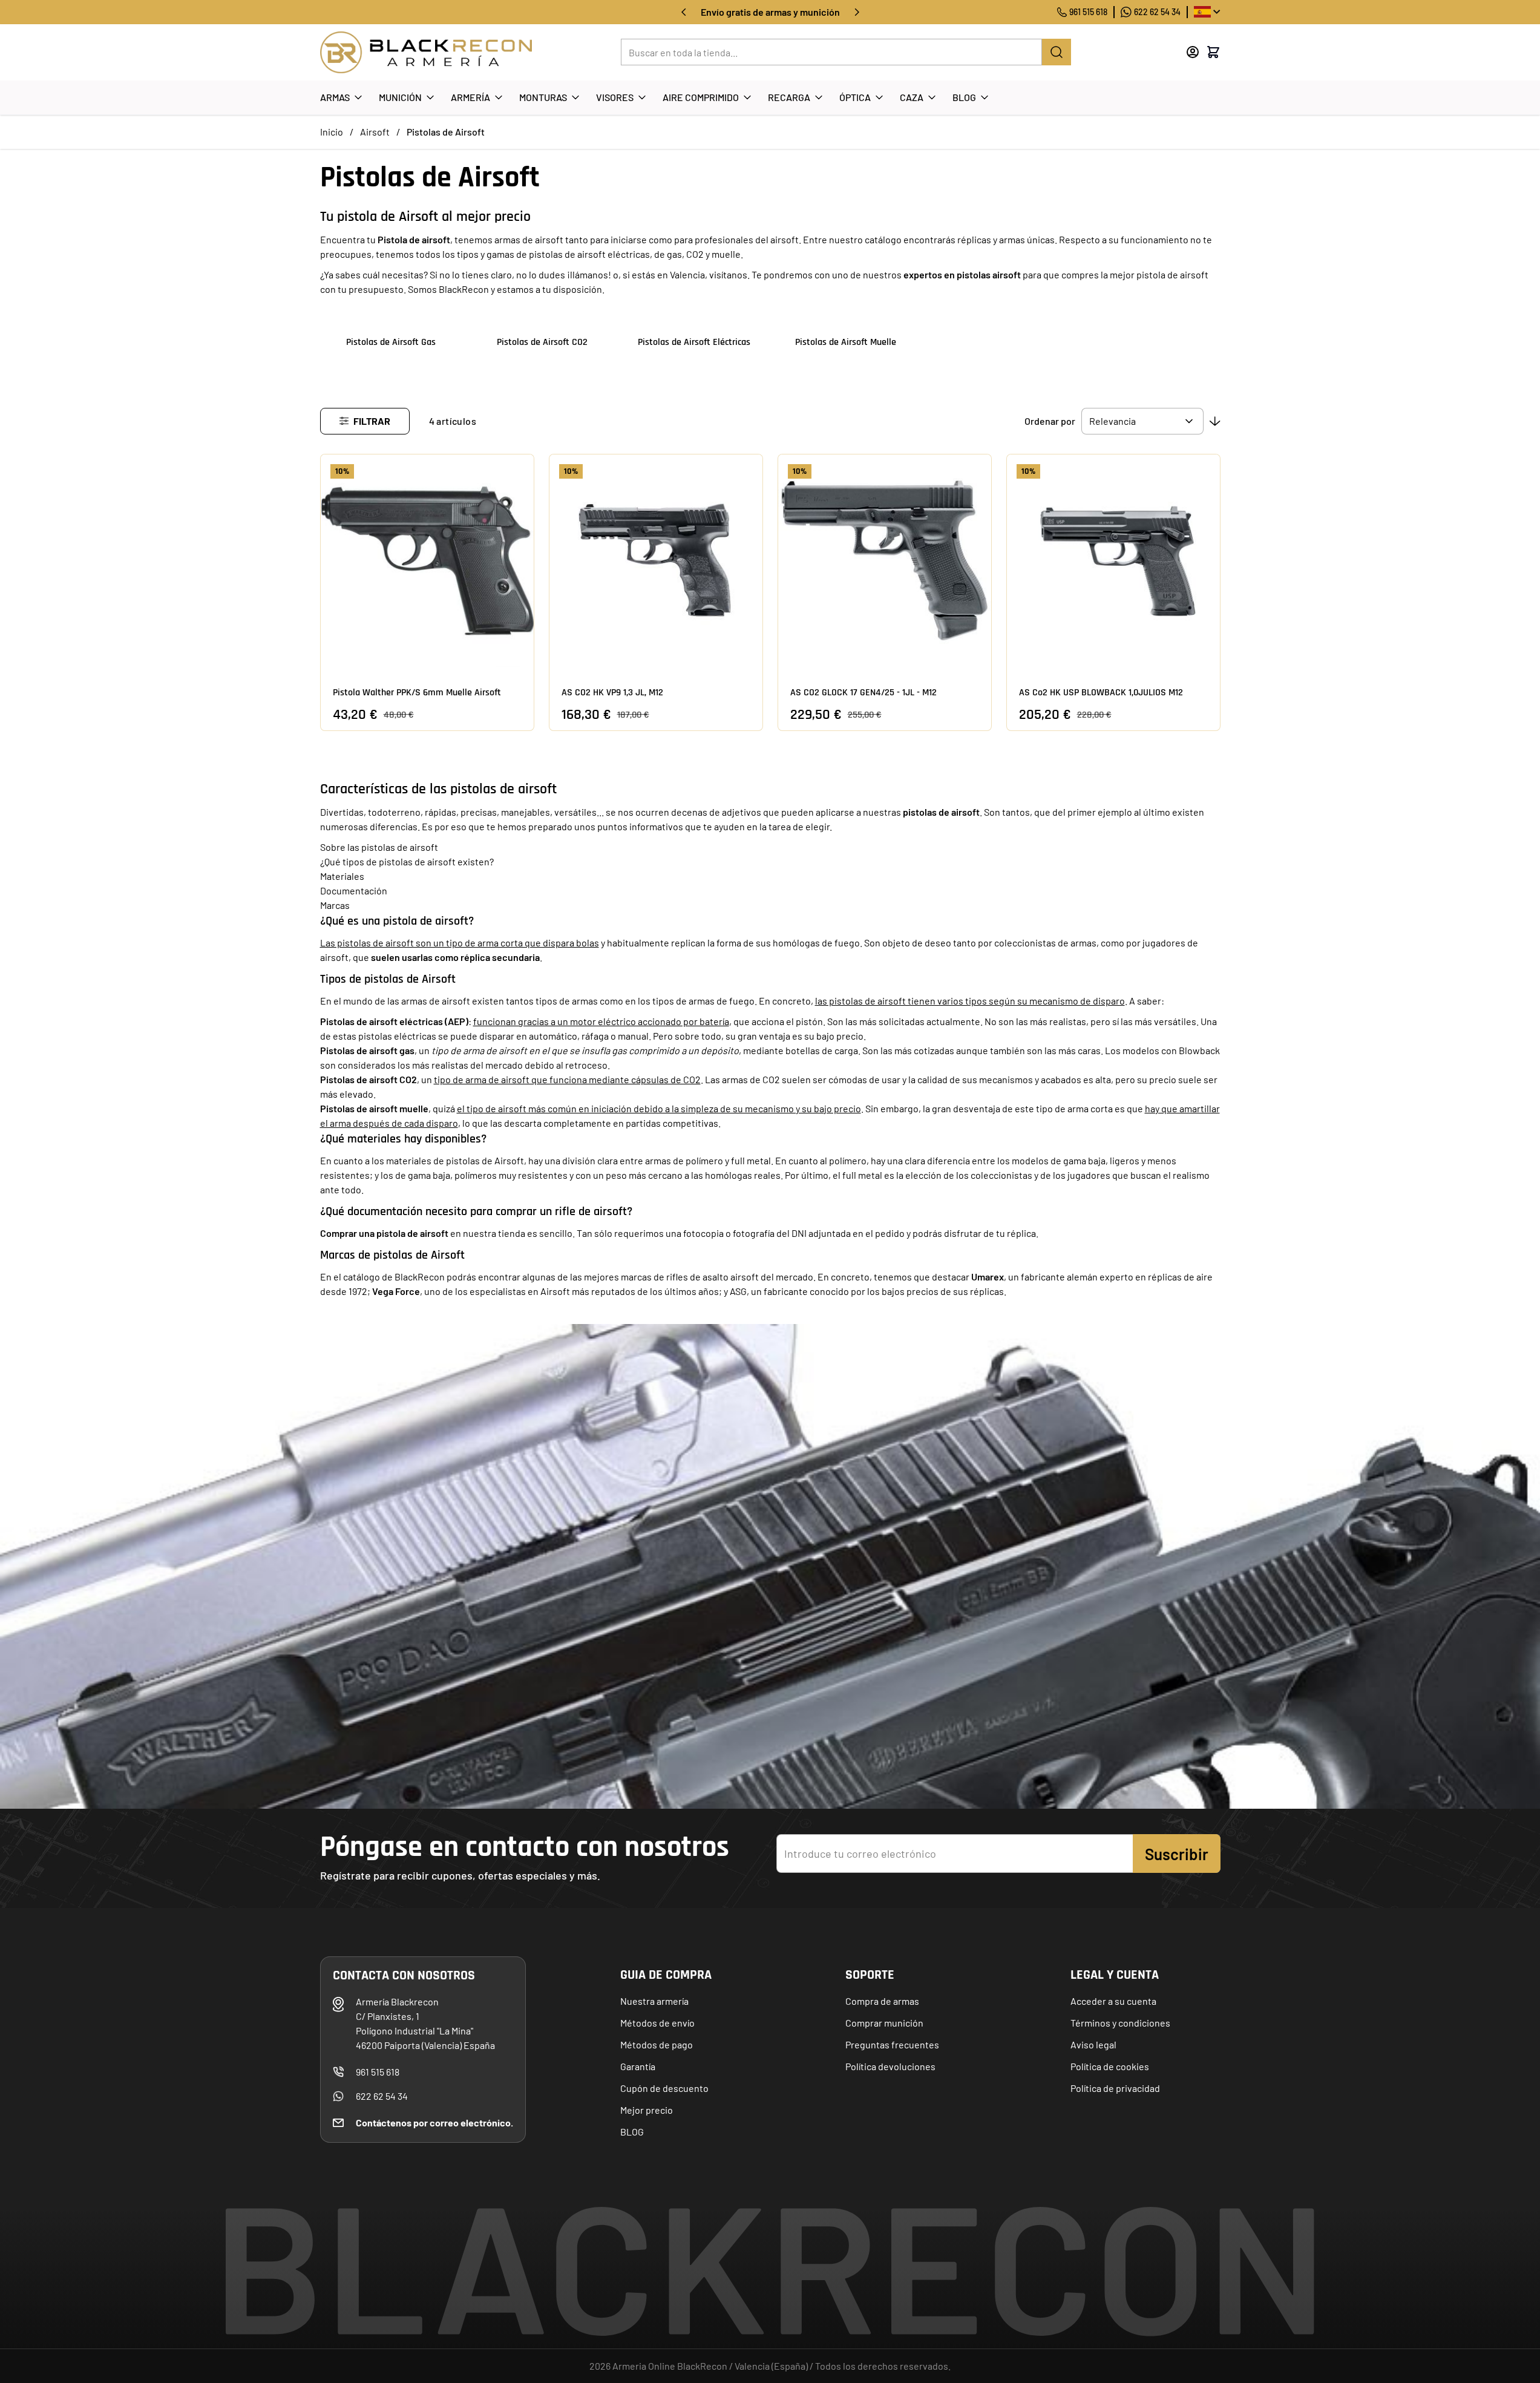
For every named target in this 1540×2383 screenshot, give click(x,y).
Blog (964, 97)
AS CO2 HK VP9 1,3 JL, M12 (612, 693)
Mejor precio (647, 2110)
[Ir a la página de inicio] (426, 52)
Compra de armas (882, 2001)
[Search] (1057, 52)
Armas (335, 97)
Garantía (638, 2066)
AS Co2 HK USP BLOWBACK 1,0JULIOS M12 (1101, 693)
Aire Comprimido (701, 97)
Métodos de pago (657, 2044)
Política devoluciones (890, 2066)
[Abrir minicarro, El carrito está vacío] (1213, 52)
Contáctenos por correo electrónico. (434, 2122)
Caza (912, 97)
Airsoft (375, 132)
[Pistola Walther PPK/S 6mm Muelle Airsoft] (427, 561)
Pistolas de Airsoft (446, 132)
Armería (470, 97)
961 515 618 (1088, 12)
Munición (400, 97)
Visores (615, 97)
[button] (365, 421)
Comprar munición (884, 2023)
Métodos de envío (657, 2023)
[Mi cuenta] (1193, 52)
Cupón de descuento (664, 2088)
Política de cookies (1110, 2066)
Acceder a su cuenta (1113, 2001)
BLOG (632, 2132)
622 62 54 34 (1157, 12)
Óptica (855, 97)
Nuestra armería (654, 2001)
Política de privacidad (1115, 2088)
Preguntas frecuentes (892, 2044)
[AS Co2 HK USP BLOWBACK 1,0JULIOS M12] (1113, 561)
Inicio (332, 132)
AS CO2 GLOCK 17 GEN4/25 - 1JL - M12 (863, 693)
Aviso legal (1093, 2044)
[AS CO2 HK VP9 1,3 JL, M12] (656, 561)
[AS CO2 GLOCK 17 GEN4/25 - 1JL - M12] (885, 561)
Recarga (789, 97)
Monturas (543, 97)
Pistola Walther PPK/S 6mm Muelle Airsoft (417, 693)
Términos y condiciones (1120, 2023)
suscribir (1177, 1854)
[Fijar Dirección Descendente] (1215, 421)
